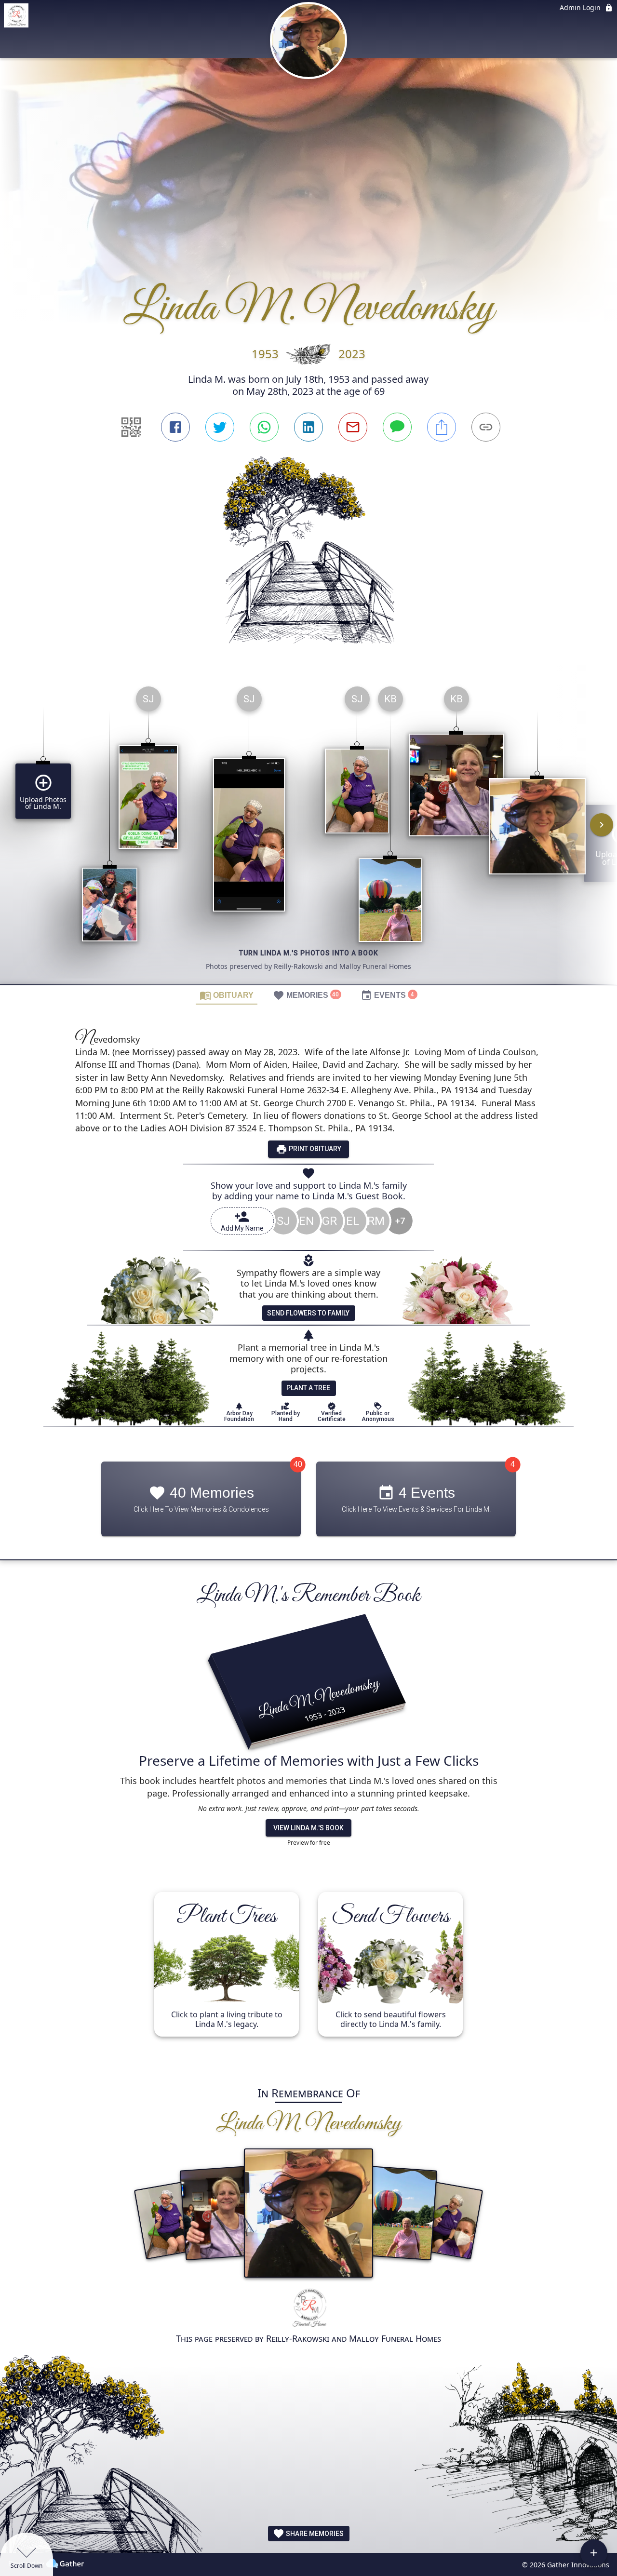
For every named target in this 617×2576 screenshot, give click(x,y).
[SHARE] (442, 427)
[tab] (227, 995)
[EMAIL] (353, 427)
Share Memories (314, 2534)
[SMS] (397, 427)
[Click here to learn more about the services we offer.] (309, 2309)
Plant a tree (308, 1388)
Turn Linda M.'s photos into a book (309, 953)
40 (298, 1464)
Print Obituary (314, 1149)
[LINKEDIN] (308, 427)
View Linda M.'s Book (308, 1828)
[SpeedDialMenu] (594, 2553)
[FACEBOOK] (175, 427)
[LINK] (486, 427)
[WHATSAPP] (264, 427)
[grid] (308, 832)
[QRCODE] (131, 427)
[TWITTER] (220, 427)
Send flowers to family (308, 1313)
